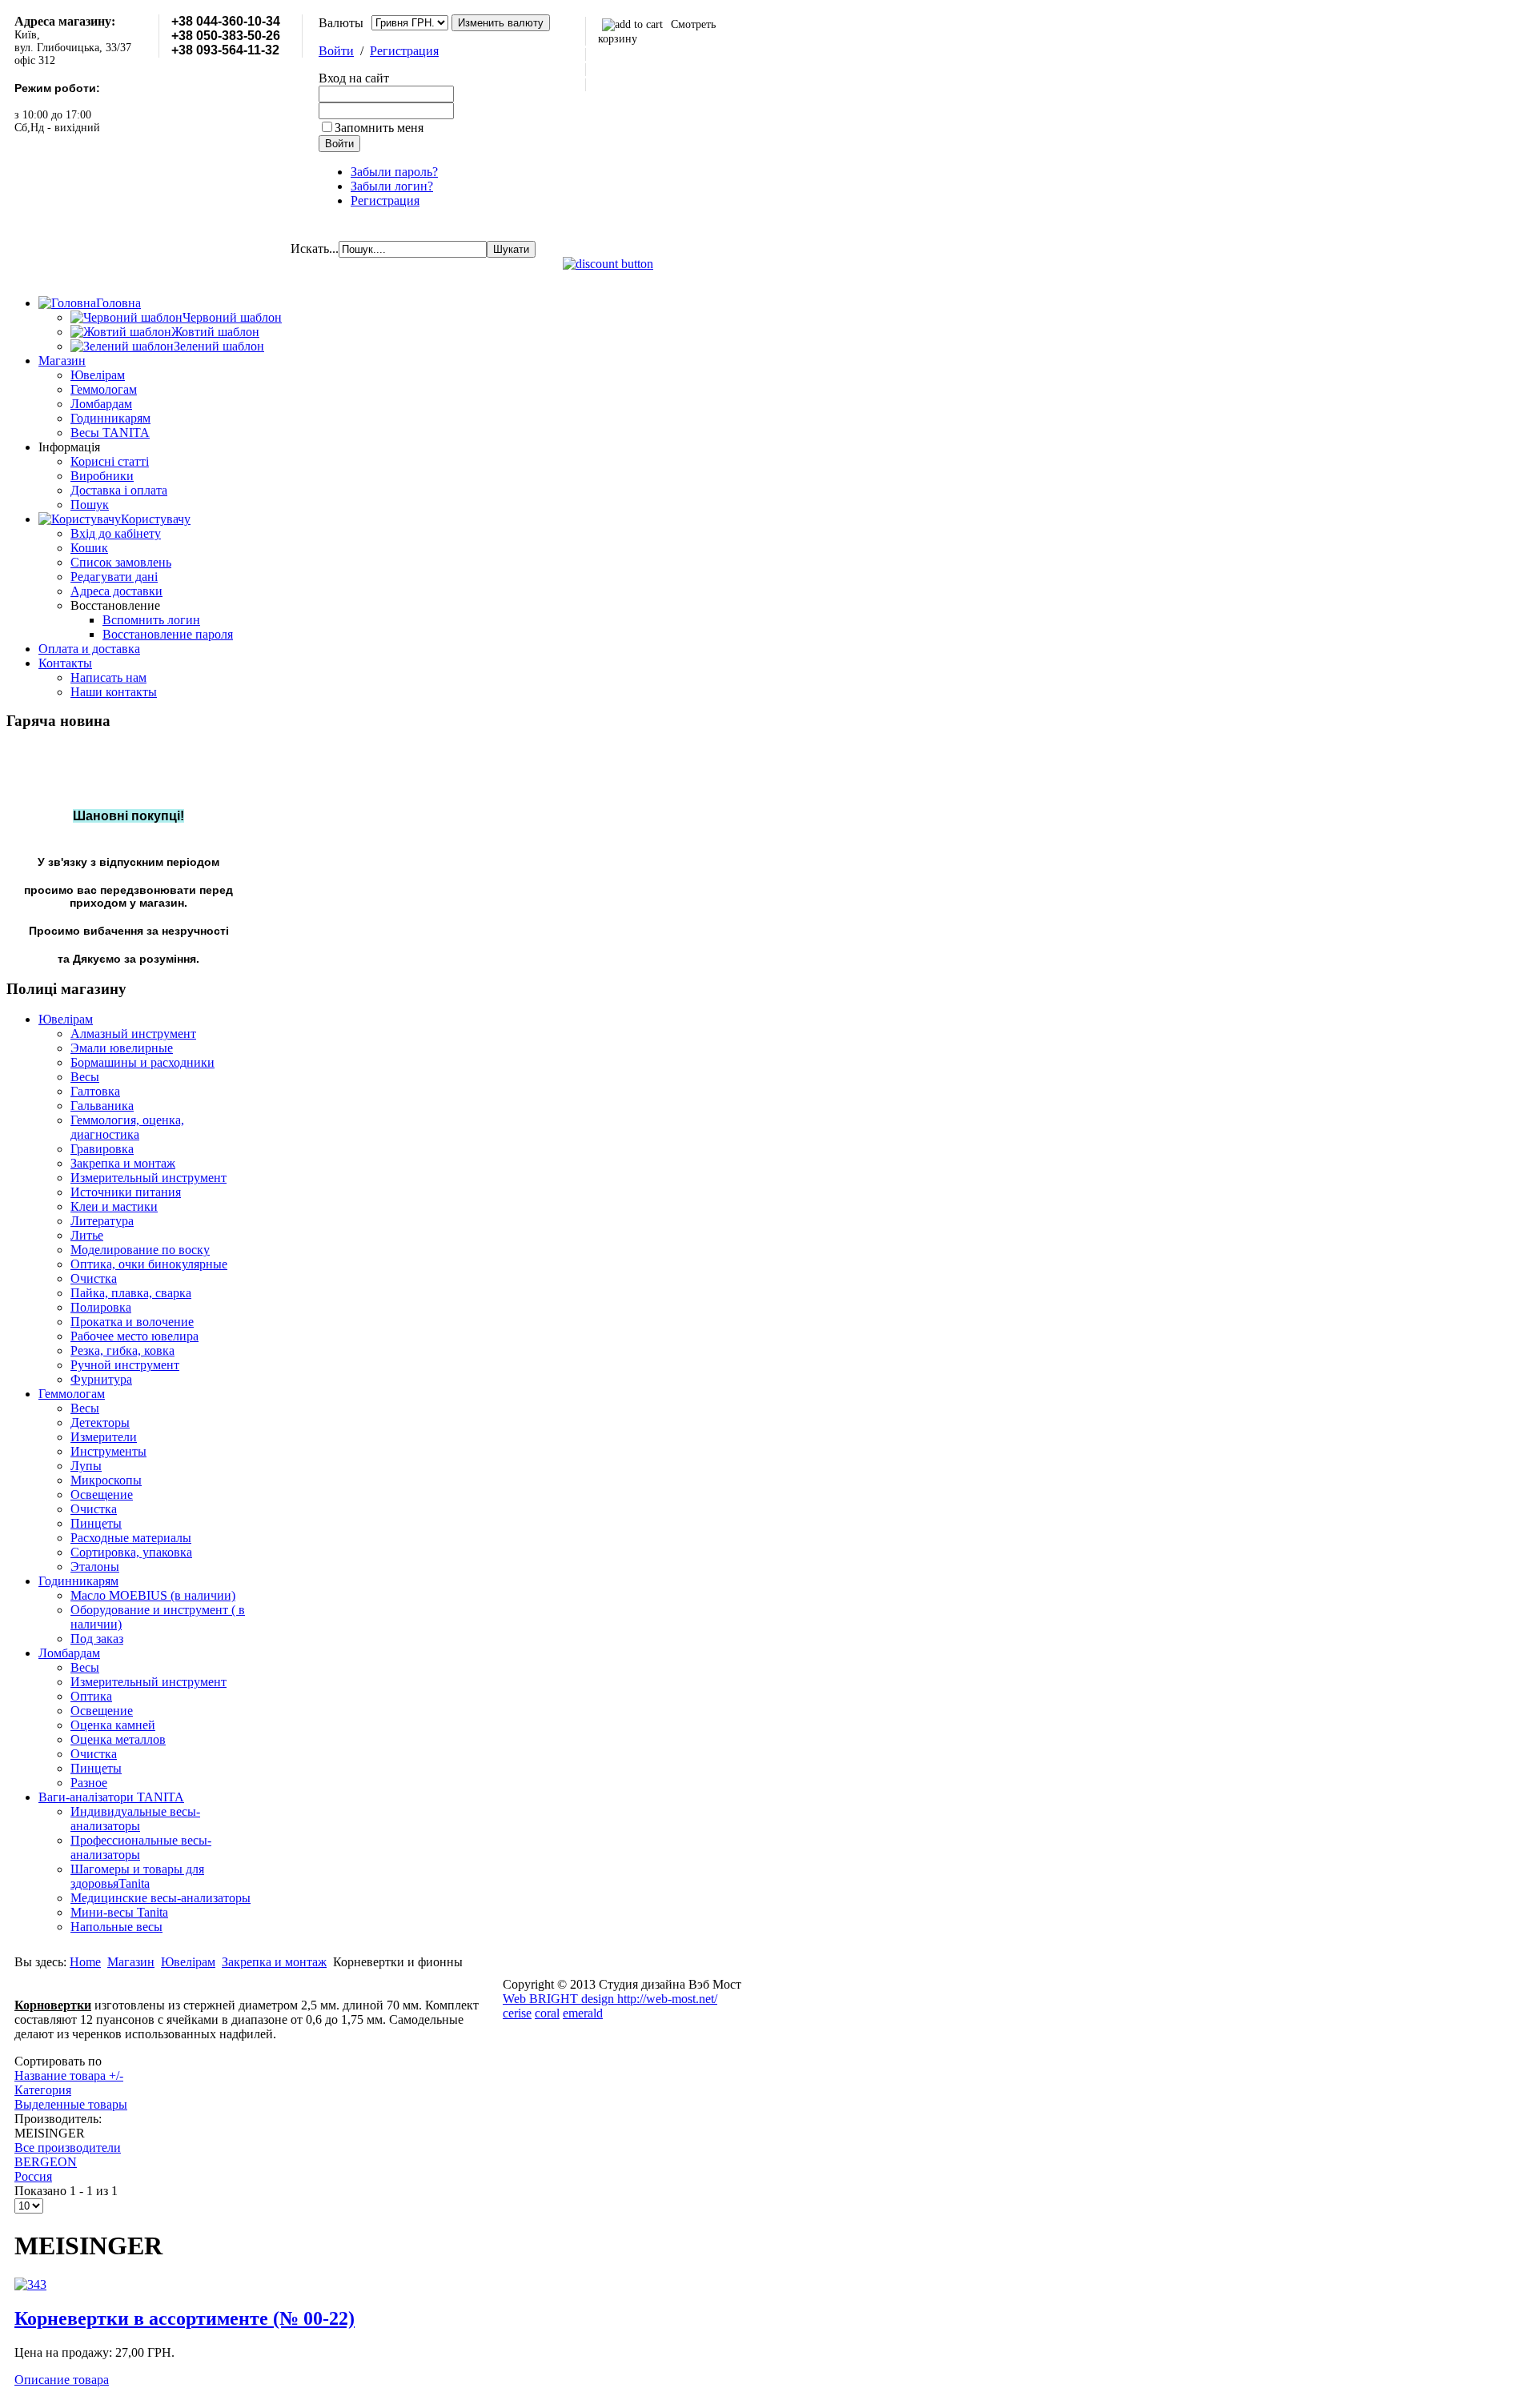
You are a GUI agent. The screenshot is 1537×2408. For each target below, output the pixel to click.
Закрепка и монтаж (123, 1163)
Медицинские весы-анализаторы (161, 1898)
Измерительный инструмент (148, 1178)
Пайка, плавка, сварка (131, 1293)
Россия (33, 2176)
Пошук (90, 505)
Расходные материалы (131, 1538)
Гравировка (102, 1149)
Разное (89, 1783)
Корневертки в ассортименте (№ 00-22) (185, 2318)
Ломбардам (101, 404)
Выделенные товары (71, 2104)
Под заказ (97, 1639)
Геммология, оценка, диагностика (127, 1127)
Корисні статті (110, 461)
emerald (583, 2013)
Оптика (91, 1696)
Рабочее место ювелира (134, 1336)
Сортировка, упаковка (131, 1552)
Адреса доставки (116, 591)
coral (547, 2013)
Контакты (65, 663)
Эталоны (95, 1567)
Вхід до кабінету (116, 533)
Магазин (62, 361)
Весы (85, 1077)
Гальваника (102, 1106)
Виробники (102, 476)
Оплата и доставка (89, 649)
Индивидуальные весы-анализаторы (135, 1819)
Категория (43, 2090)
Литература (102, 1221)
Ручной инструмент (125, 1365)
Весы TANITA (110, 433)
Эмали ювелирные (122, 1048)
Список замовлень (121, 562)
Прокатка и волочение (132, 1322)
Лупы (86, 1466)
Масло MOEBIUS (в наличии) (153, 1595)
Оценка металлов (118, 1739)
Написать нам (108, 677)
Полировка (101, 1307)
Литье (87, 1235)
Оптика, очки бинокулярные (149, 1264)
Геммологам (104, 389)
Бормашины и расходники (142, 1062)
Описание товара (62, 2380)
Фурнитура (101, 1379)
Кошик (89, 548)
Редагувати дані (114, 577)
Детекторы (100, 1422)
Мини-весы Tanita (119, 1912)
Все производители (68, 2148)
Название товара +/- (69, 2075)
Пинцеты (96, 1523)
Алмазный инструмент (133, 1034)
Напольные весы (116, 1927)
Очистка (94, 1278)
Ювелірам (98, 375)
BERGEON (46, 2162)
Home (85, 1962)
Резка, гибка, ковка (122, 1350)
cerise (517, 2013)
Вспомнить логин (151, 620)
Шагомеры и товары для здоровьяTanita (137, 1876)
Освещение (102, 1494)
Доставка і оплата (119, 490)
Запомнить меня (379, 128)
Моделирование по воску (140, 1250)
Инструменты (108, 1451)
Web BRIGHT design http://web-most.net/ (610, 1999)
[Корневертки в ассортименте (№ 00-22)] (30, 2284)
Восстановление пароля (168, 634)
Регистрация (404, 51)
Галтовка (95, 1091)
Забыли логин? (392, 186)
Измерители (104, 1437)
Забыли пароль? (394, 172)
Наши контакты (114, 692)
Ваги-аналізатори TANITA (111, 1797)
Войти (336, 51)
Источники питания (126, 1192)
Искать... (315, 248)
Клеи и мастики (114, 1206)
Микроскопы (106, 1480)
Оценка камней (113, 1725)
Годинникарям (110, 418)
